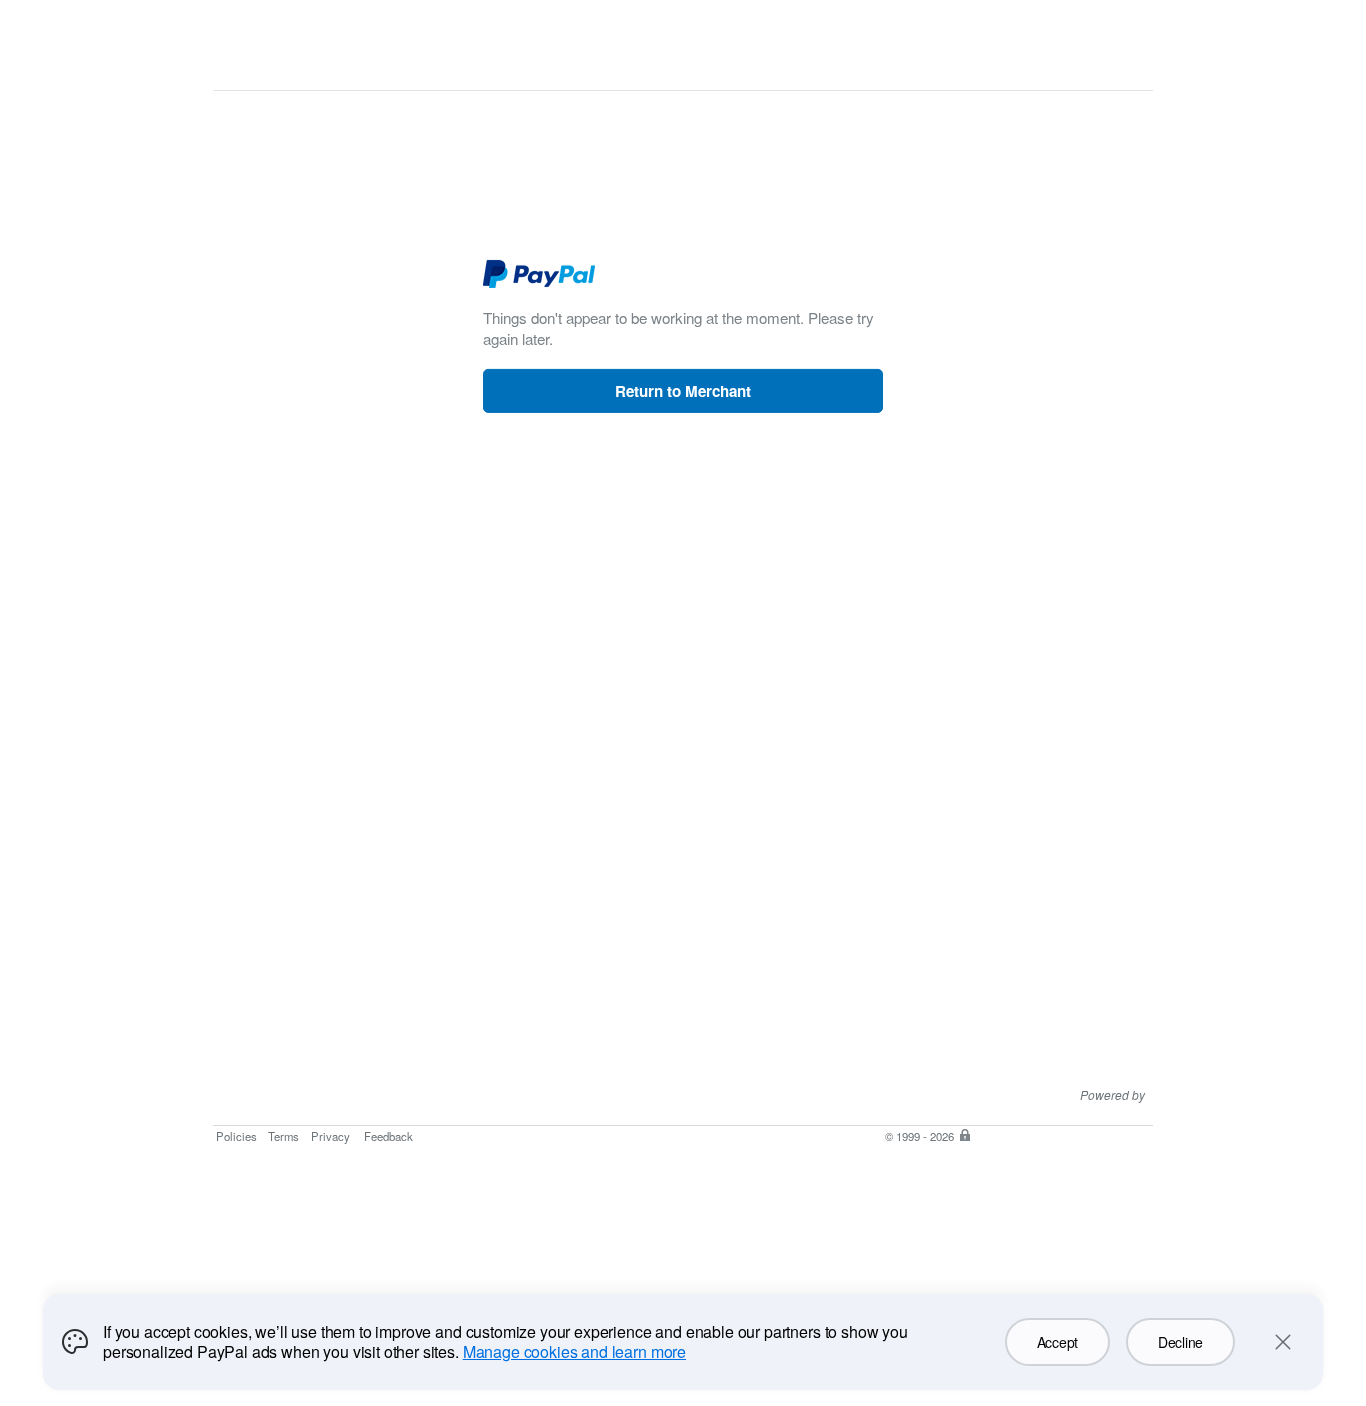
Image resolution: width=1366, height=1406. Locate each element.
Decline (1180, 1342)
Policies (236, 1136)
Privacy (330, 1136)
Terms (283, 1136)
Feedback (388, 1136)
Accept (1057, 1342)
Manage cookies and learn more (574, 1351)
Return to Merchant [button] (683, 391)
